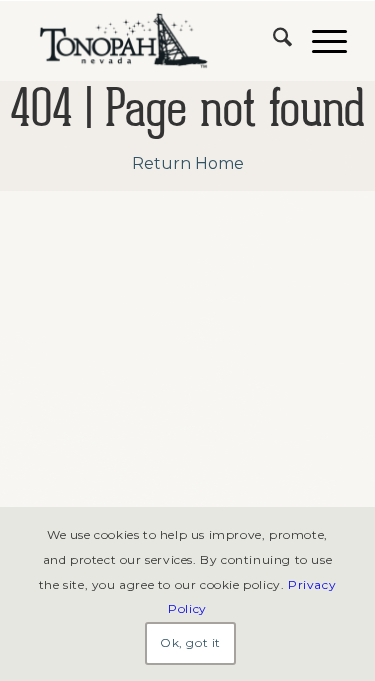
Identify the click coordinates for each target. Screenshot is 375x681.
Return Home (188, 163)
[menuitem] (272, 41)
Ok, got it (190, 642)
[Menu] (319, 41)
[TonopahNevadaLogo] (155, 41)
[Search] (272, 41)
